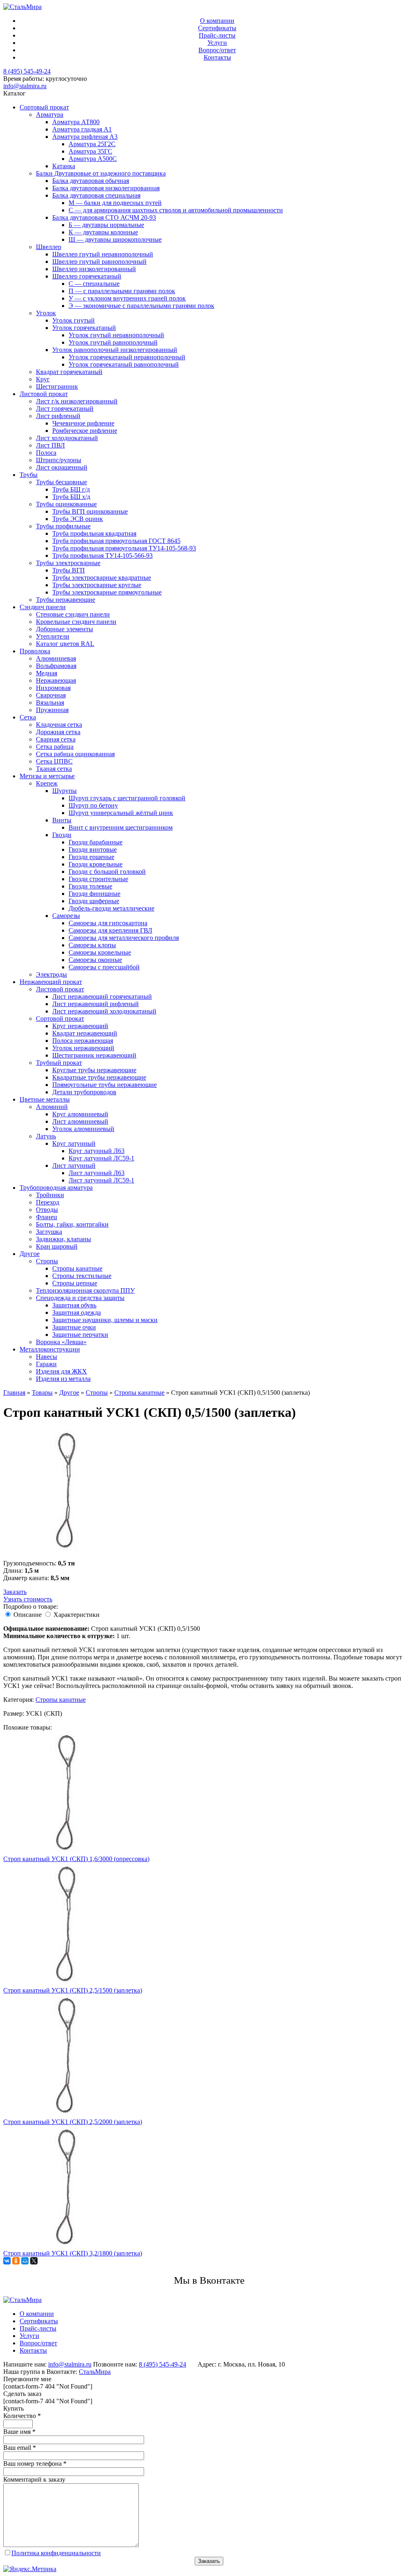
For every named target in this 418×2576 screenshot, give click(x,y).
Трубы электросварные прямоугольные (107, 592)
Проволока (35, 651)
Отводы (47, 1210)
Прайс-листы (217, 35)
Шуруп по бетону (93, 805)
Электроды (51, 974)
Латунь (46, 1136)
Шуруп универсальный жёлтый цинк (121, 813)
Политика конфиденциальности (56, 2553)
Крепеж (47, 783)
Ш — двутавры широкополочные (115, 239)
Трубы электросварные (68, 563)
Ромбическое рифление (85, 431)
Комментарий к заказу (34, 2479)
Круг (43, 379)
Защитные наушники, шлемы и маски (105, 1320)
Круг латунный (74, 1143)
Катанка (64, 166)
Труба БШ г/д (71, 489)
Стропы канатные (77, 1268)
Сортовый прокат (44, 107)
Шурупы (64, 791)
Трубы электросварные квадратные (102, 578)
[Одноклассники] (16, 2261)
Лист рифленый (58, 416)
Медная (47, 673)
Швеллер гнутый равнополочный (99, 262)
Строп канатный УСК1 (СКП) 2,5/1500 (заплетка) (73, 1990)
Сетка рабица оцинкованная (75, 754)
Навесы (47, 1357)
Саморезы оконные (95, 960)
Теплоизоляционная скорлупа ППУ (85, 1290)
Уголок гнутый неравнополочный (116, 335)
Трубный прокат (59, 1063)
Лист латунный (74, 1166)
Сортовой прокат (60, 1019)
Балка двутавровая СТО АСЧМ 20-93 (104, 217)
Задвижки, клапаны (63, 1239)
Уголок (46, 313)
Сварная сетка (56, 739)
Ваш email (20, 2448)
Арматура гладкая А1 (82, 129)
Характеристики (77, 1615)
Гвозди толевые (90, 886)
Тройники (50, 1195)
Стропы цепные (75, 1283)
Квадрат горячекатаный (69, 372)
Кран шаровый (57, 1246)
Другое (30, 1254)
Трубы (29, 475)
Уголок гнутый (73, 320)
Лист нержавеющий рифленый (96, 1004)
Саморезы (66, 916)
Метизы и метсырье (47, 776)
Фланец (47, 1217)
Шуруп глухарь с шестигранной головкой (127, 798)
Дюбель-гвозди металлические (111, 908)
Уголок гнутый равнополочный (113, 342)
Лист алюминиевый (80, 1121)
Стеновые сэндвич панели (73, 614)
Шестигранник (57, 386)
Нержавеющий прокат (51, 982)
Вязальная (50, 702)
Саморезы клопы (92, 945)
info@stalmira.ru (25, 86)
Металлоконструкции (50, 1349)
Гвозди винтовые (93, 849)
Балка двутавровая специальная (96, 195)
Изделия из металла (63, 1379)
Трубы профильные (63, 526)
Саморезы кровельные (100, 952)
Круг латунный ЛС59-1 (101, 1158)
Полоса (46, 453)
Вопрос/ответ (217, 50)
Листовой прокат (44, 394)
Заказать (15, 1592)
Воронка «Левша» (61, 1342)
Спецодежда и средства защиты (80, 1298)
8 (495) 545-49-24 (27, 71)
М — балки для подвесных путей (115, 203)
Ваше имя (19, 2432)
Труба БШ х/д (71, 497)
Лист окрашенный (62, 467)
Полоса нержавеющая (83, 1041)
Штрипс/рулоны (59, 460)
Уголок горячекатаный (84, 328)
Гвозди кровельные (96, 864)
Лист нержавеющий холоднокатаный (104, 1011)
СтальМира (95, 2372)
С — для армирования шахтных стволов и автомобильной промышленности (176, 210)
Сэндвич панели (43, 607)
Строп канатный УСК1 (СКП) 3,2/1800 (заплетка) (73, 2253)
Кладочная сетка (59, 725)
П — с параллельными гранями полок (122, 291)
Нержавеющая (56, 680)
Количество (22, 2416)
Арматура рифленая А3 (85, 137)
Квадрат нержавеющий (85, 1033)
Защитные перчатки (80, 1335)
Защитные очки (74, 1327)
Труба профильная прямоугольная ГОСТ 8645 (116, 541)
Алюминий (52, 1107)
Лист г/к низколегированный (77, 401)
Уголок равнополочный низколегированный (115, 350)
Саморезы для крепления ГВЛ (110, 930)
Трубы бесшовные (61, 482)
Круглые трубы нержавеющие (94, 1070)
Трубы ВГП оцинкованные (90, 511)
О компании (217, 21)
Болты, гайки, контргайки (72, 1224)
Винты (62, 820)
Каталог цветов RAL (65, 644)
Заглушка (49, 1232)
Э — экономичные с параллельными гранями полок (141, 306)
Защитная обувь (74, 1305)
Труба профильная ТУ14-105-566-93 (102, 555)
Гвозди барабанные (96, 842)
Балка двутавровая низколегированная (106, 188)
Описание (28, 1615)
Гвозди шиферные (94, 901)
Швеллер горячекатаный (87, 276)
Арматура (50, 115)
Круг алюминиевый (80, 1114)
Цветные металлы (45, 1099)
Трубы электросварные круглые (97, 585)
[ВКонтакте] (7, 2261)
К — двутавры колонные (103, 232)
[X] (34, 2261)
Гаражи (46, 1364)
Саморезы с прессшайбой (104, 967)
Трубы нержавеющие (66, 600)
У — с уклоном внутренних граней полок (127, 298)
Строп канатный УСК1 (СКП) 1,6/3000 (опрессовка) (76, 1859)
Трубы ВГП (69, 570)
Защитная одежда (77, 1312)
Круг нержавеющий (80, 1026)
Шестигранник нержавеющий (94, 1055)
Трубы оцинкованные (66, 504)
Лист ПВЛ (50, 445)
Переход (48, 1202)
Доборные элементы (64, 629)
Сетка (28, 717)
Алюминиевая (56, 658)
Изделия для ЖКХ (61, 1371)
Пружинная (52, 710)
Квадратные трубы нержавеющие (99, 1077)
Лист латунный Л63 (97, 1173)
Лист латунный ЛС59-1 (101, 1180)
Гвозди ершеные (91, 857)
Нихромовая (53, 688)
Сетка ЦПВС (54, 761)
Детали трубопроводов (84, 1092)
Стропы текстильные (82, 1276)
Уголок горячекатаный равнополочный (124, 364)
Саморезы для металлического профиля (124, 938)
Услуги (217, 43)
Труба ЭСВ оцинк (78, 519)
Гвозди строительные (98, 879)
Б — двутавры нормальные (106, 225)
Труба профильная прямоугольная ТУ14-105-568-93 (124, 548)
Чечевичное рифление (83, 423)
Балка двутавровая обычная (91, 181)
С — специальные (94, 284)
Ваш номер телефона (35, 2464)
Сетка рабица (55, 747)
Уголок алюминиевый (83, 1129)
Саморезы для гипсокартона (108, 923)
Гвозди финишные (94, 894)
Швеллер (49, 247)
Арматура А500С (93, 159)
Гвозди (62, 835)
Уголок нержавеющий (83, 1048)
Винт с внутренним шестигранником (121, 827)
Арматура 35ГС (90, 151)
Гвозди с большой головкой (107, 872)
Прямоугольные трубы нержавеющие (104, 1085)
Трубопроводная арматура (56, 1188)
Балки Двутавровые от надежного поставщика (101, 173)
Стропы (47, 1261)
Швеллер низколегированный (94, 269)
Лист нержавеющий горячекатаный (102, 996)
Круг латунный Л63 (97, 1151)
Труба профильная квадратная (94, 533)
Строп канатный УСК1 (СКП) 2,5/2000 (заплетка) (73, 2122)
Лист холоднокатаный (67, 438)
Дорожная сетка (58, 732)
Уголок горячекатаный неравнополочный (127, 357)
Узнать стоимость (28, 1599)
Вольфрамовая (56, 666)
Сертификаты (217, 28)
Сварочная (51, 695)
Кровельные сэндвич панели (76, 622)
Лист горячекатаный (65, 409)
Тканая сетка (54, 769)
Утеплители (53, 636)
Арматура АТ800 (76, 122)
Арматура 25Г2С (92, 144)
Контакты (217, 57)
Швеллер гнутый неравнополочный (103, 254)
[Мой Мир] (25, 2261)
